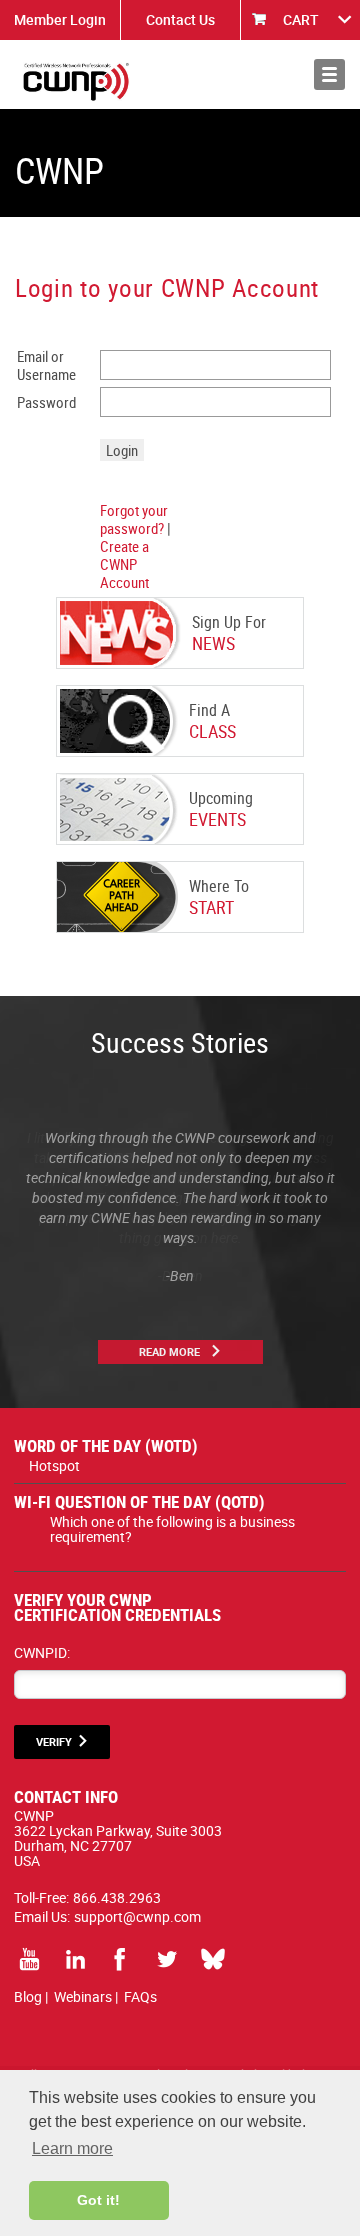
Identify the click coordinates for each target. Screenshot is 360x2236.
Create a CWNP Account (124, 564)
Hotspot (54, 1465)
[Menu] (329, 74)
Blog (28, 1996)
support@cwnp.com (137, 1916)
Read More (169, 1351)
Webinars (83, 1996)
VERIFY (54, 1741)
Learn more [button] (72, 2148)
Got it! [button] (98, 2200)
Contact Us (180, 19)
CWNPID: (42, 1652)
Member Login (60, 19)
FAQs (140, 1996)
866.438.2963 (117, 1897)
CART (301, 19)
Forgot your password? (134, 519)
